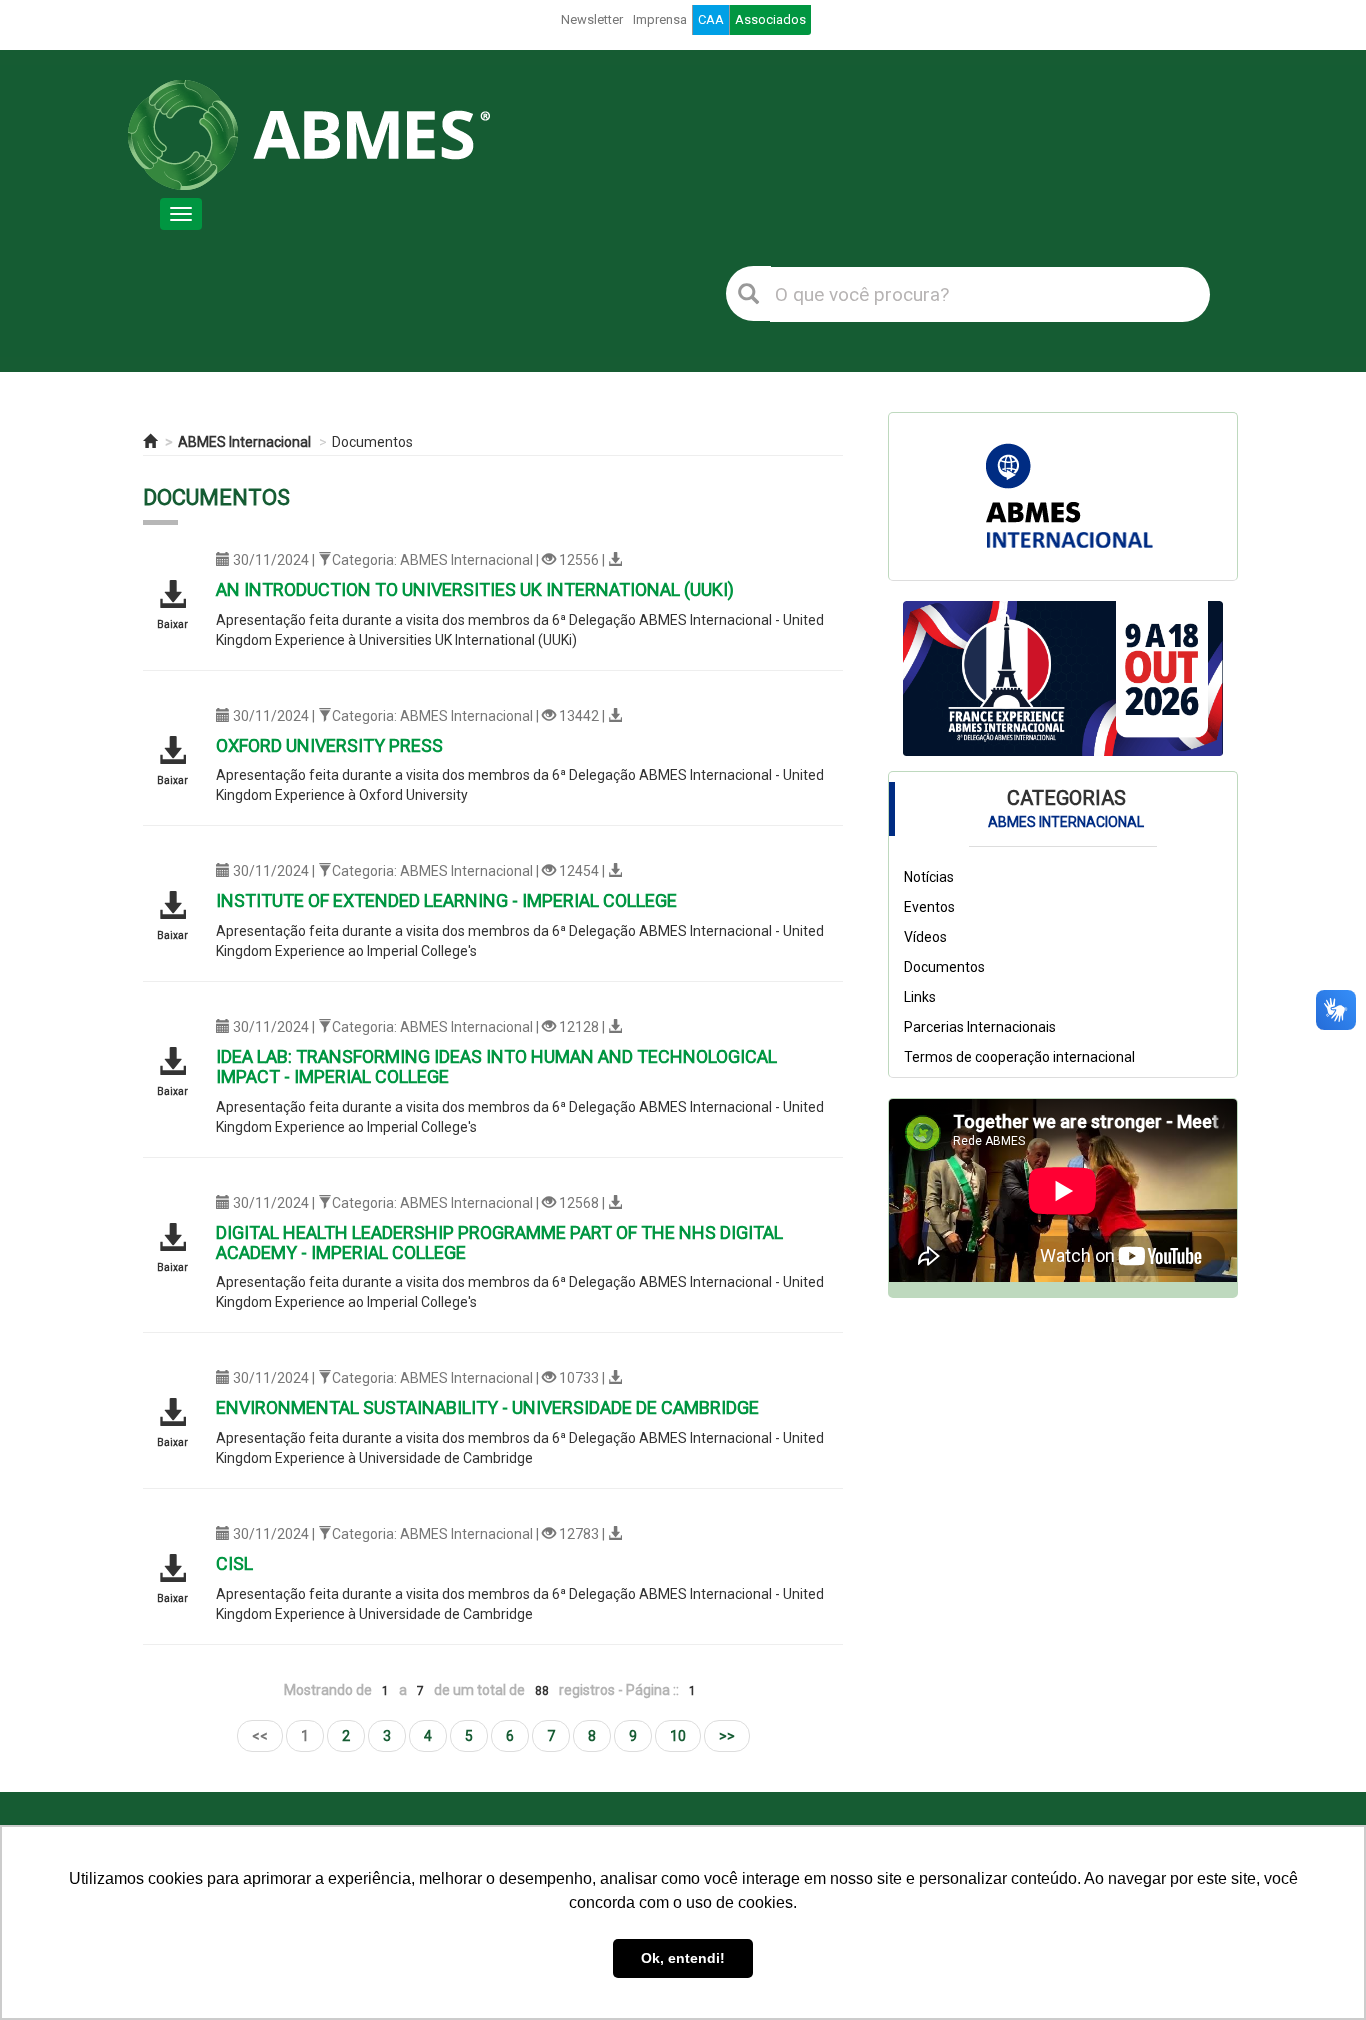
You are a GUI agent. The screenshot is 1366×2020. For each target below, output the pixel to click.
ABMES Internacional (244, 442)
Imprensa (660, 19)
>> (727, 1736)
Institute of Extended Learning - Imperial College (446, 900)
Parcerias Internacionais (980, 1028)
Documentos (372, 442)
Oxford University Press (329, 745)
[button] (927, 679)
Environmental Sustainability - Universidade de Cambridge (487, 1407)
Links (920, 998)
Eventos (929, 908)
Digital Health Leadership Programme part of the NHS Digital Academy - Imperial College (499, 1242)
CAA (711, 19)
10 (678, 1736)
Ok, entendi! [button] (683, 1958)
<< (260, 1736)
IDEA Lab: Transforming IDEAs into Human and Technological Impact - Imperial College (496, 1066)
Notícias (929, 878)
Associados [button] (770, 19)
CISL (234, 1563)
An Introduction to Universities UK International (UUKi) (475, 589)
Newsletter (592, 19)
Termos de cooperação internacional (1019, 1058)
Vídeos (925, 938)
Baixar (172, 624)
